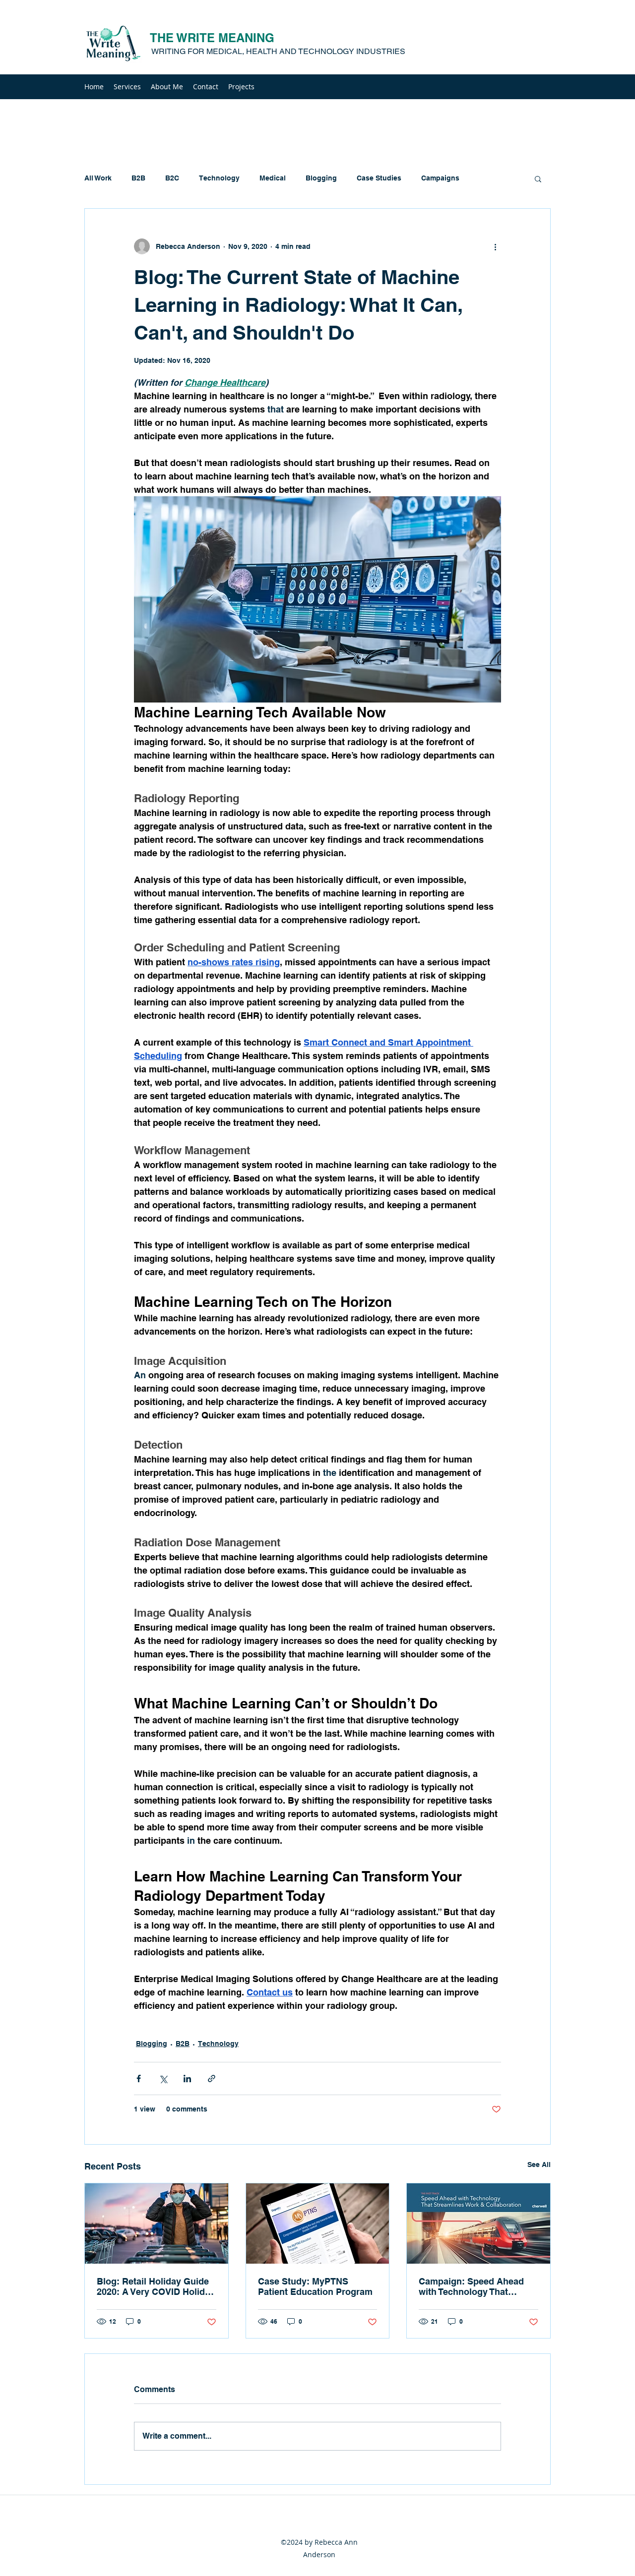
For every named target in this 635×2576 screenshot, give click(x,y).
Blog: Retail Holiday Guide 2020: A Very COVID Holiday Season (156, 2286)
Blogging (321, 178)
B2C (172, 178)
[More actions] (495, 246)
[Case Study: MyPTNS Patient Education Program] (318, 2224)
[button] (538, 178)
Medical (273, 178)
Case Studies (379, 178)
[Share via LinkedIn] (187, 2078)
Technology (219, 178)
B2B (138, 178)
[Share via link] (212, 2078)
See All (539, 2165)
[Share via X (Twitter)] (163, 2078)
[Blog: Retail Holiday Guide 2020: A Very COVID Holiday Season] (157, 2224)
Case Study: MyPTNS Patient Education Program (315, 2286)
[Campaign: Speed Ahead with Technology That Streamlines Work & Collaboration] (478, 2224)
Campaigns (440, 178)
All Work (98, 178)
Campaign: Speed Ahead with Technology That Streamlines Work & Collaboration (471, 2286)
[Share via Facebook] (139, 2078)
